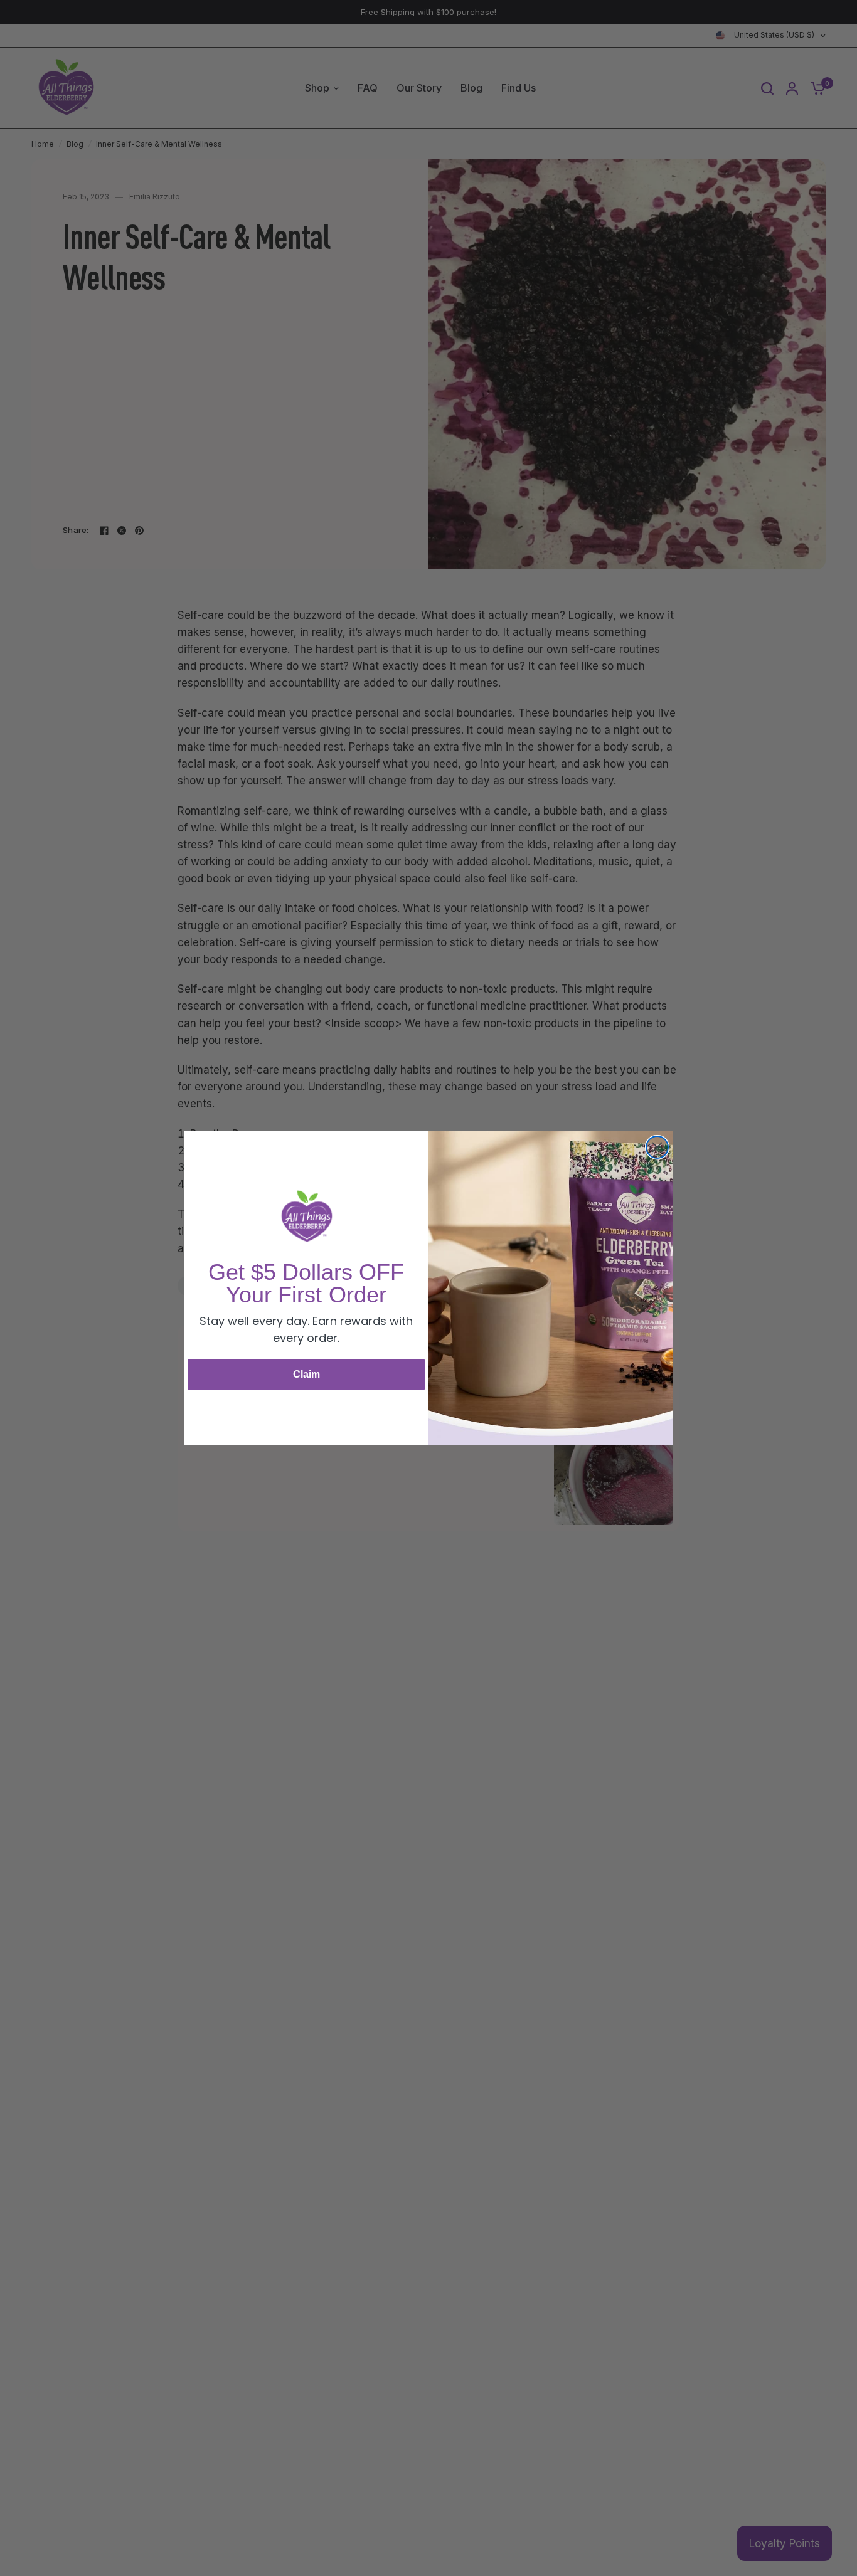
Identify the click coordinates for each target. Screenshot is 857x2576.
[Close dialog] (657, 1147)
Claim (306, 1374)
